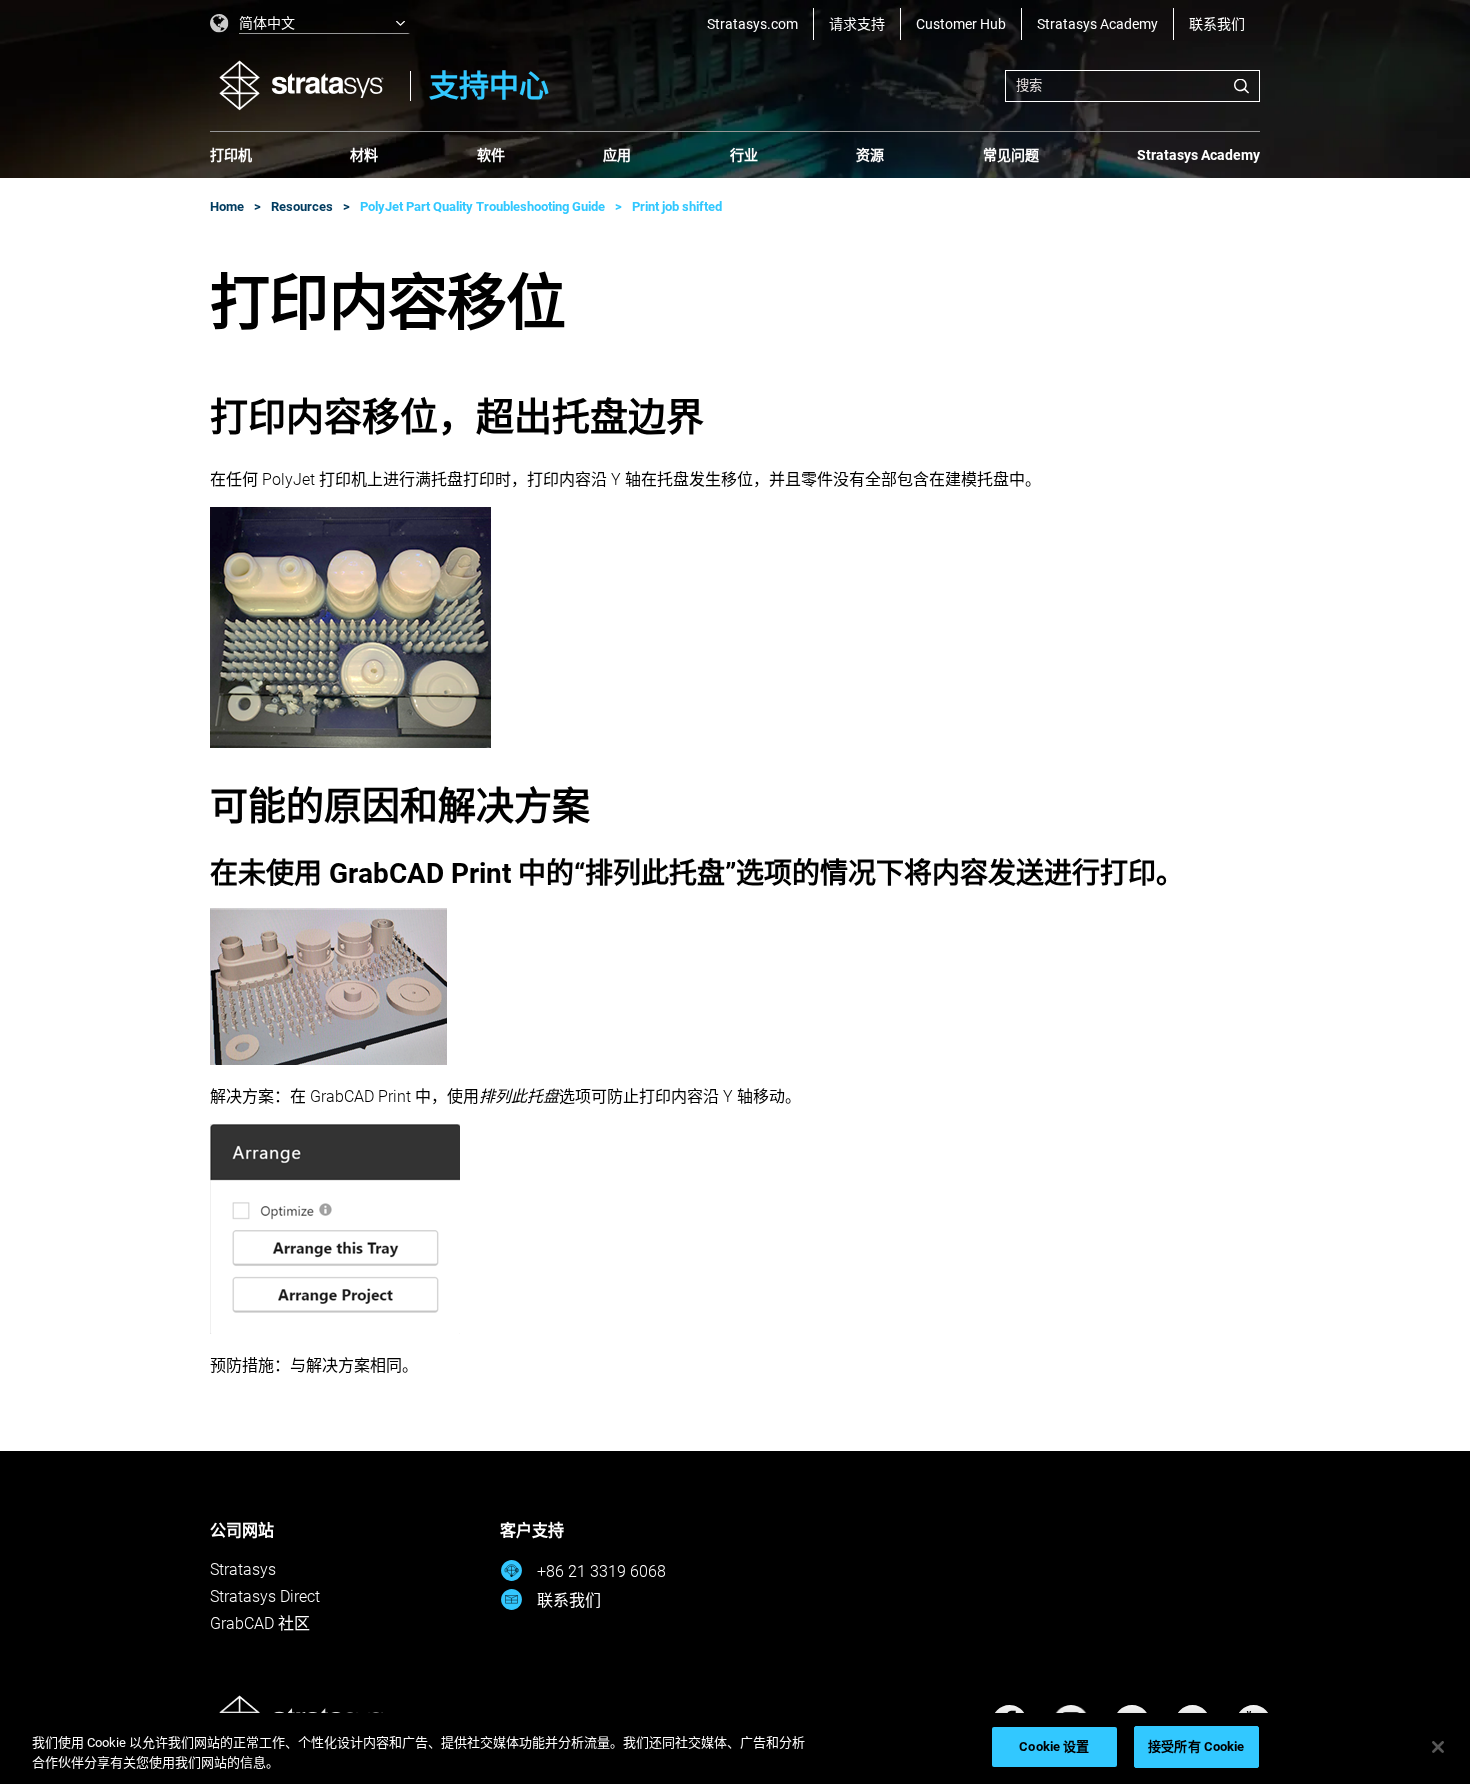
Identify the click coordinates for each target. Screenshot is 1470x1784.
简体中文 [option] (267, 23)
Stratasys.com (752, 24)
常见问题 (1011, 155)
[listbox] (310, 24)
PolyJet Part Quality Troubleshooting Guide (482, 206)
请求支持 (857, 24)
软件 (491, 155)
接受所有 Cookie (1196, 1746)
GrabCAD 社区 (260, 1623)
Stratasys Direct (265, 1596)
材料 (364, 155)
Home (227, 206)
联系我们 (1217, 24)
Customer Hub (961, 24)
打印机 (231, 155)
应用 (617, 155)
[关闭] (1438, 1747)
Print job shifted (677, 206)
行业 (744, 155)
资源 (870, 155)
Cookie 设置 (1054, 1746)
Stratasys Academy (1097, 24)
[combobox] (1132, 86)
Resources (302, 206)
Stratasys (243, 1569)
